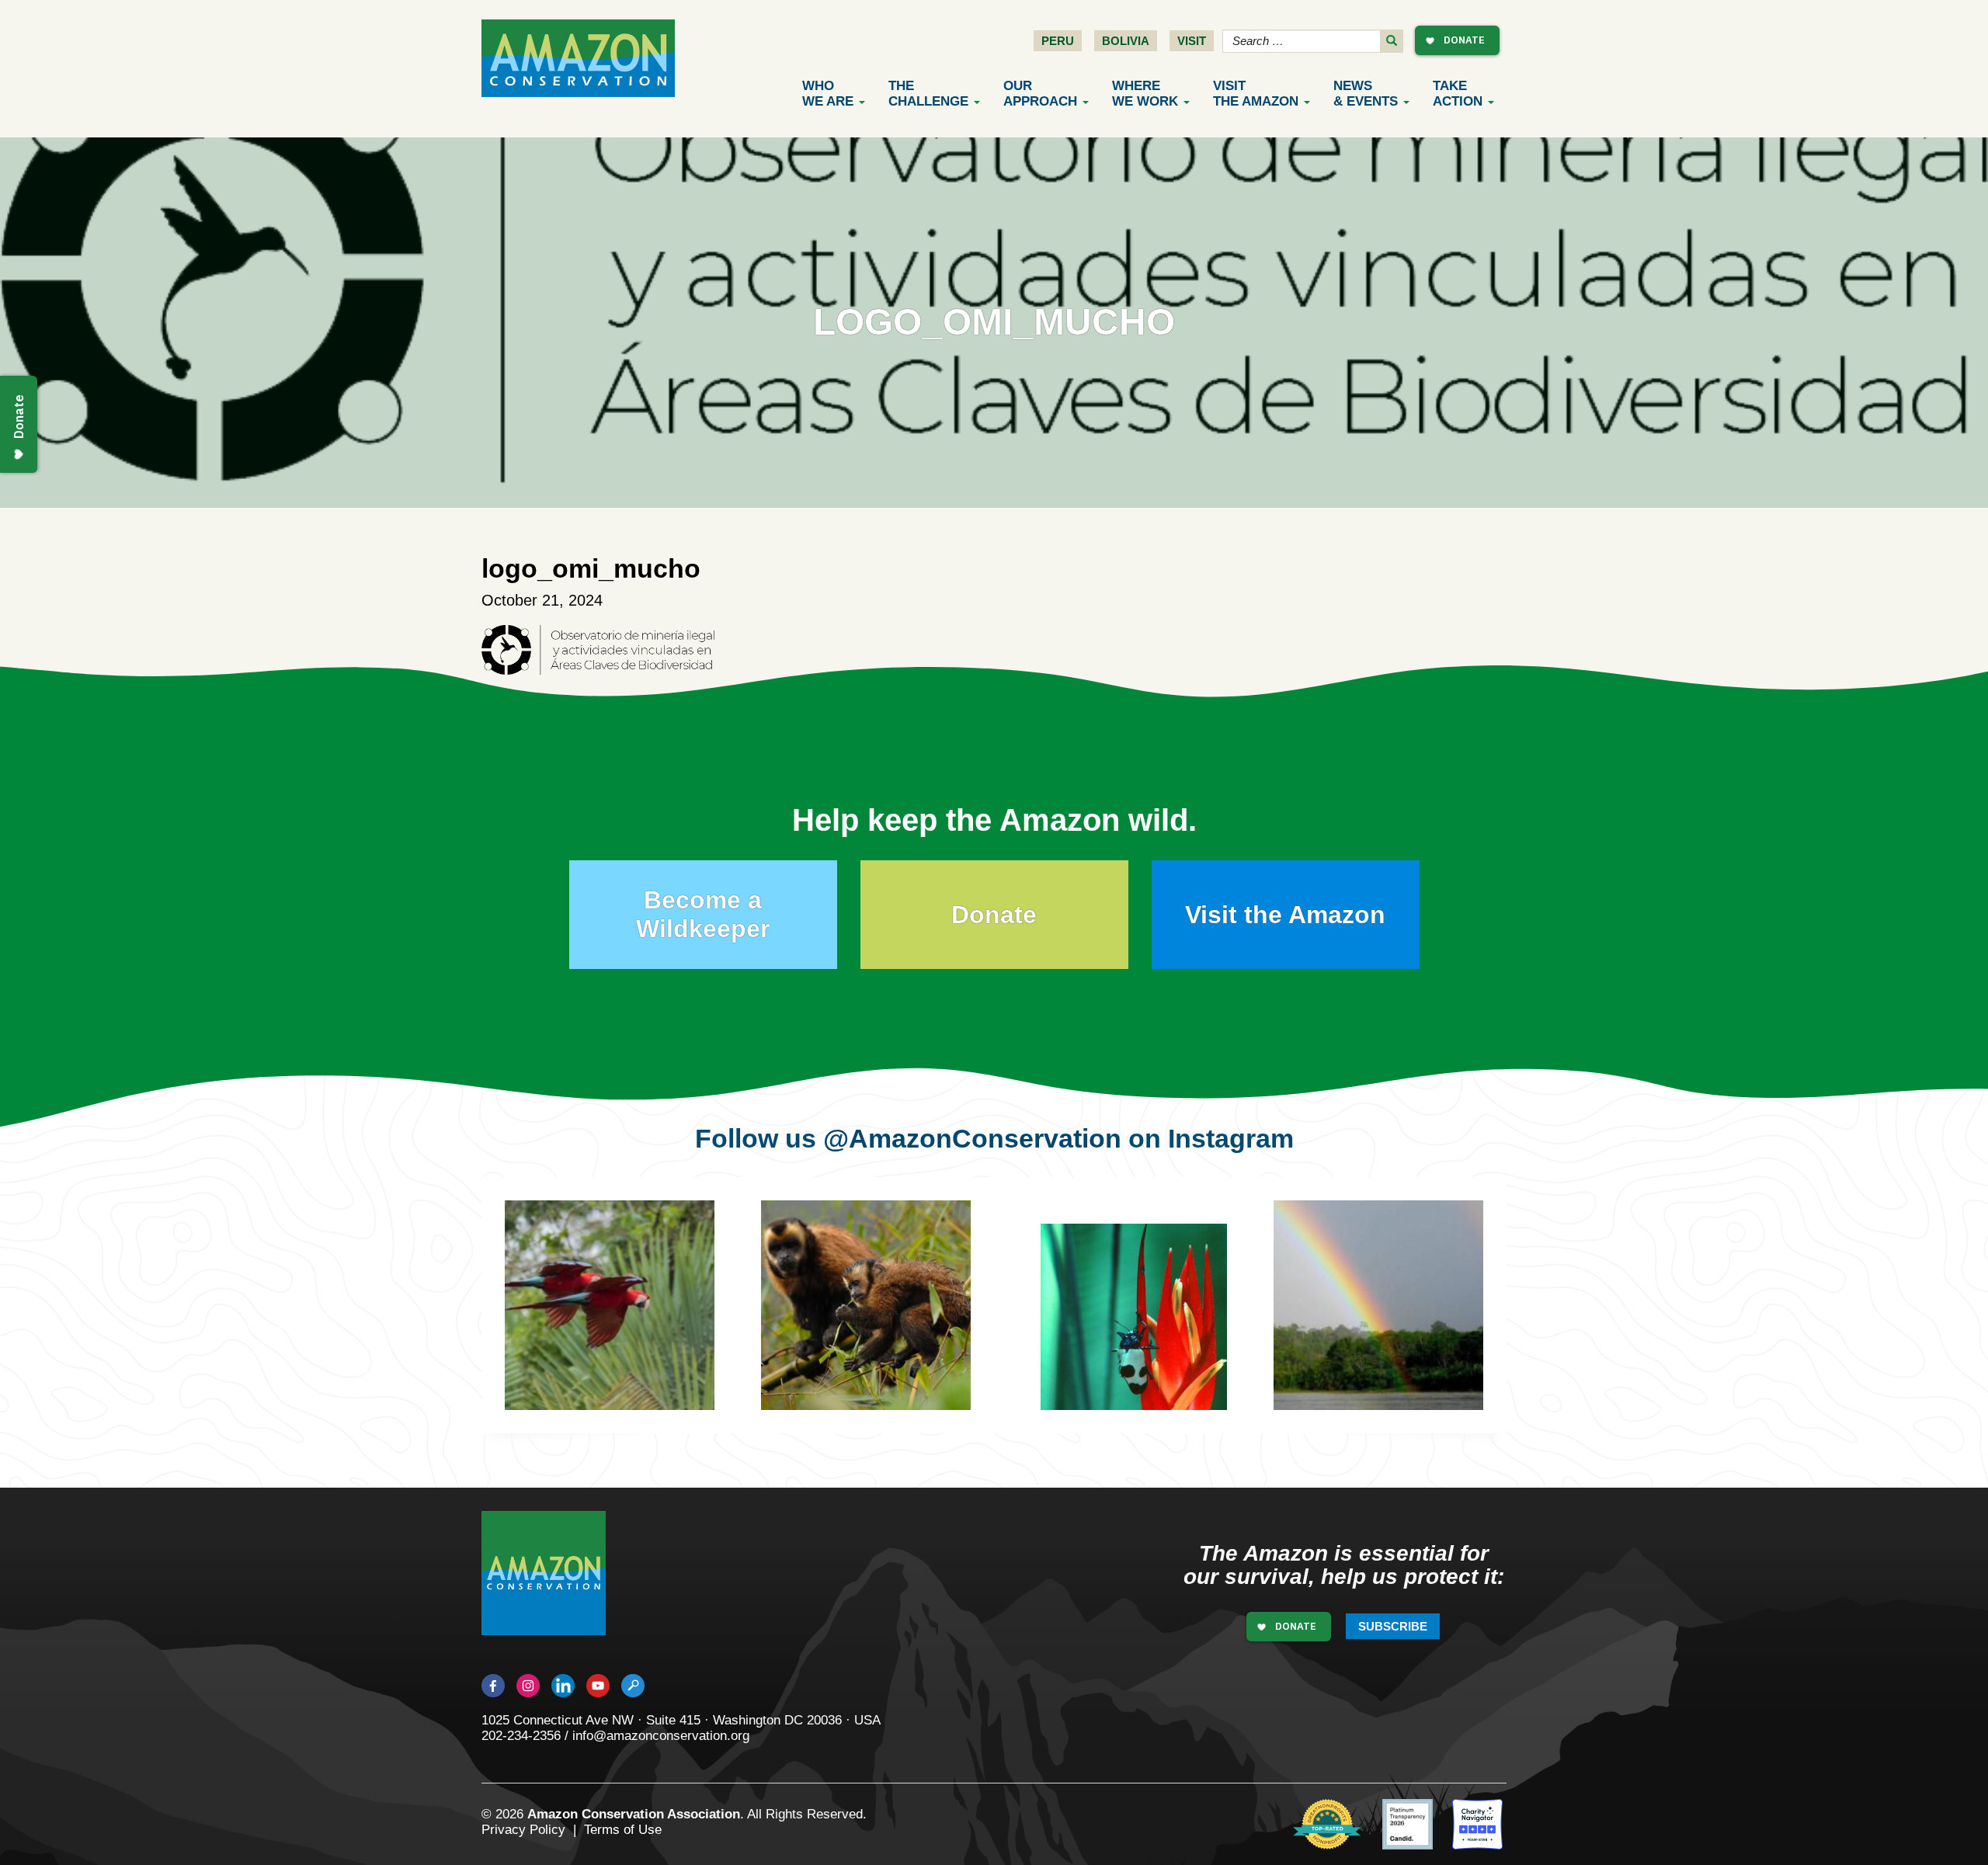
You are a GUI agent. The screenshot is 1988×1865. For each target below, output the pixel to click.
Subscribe (1393, 1626)
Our (1040, 94)
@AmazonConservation (972, 1138)
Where (1145, 94)
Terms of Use (623, 1830)
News (1366, 94)
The (928, 94)
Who (828, 94)
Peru (1058, 41)
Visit (1192, 41)
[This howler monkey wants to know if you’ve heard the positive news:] (1402, 1328)
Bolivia (1126, 41)
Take (1458, 94)
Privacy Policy (523, 1830)
